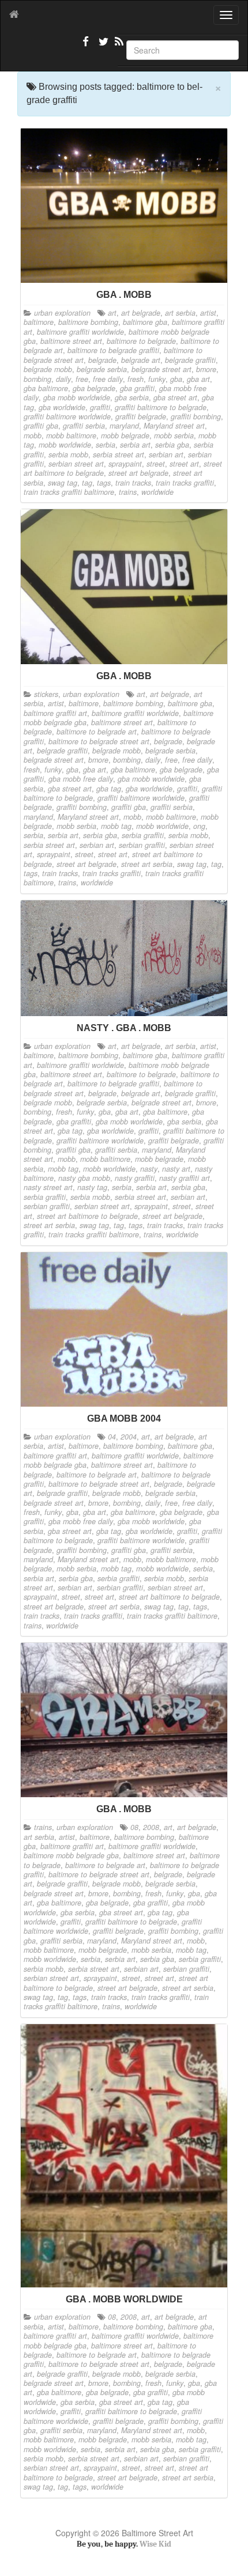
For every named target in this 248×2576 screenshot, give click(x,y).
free (82, 379)
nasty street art (48, 1187)
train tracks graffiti (185, 483)
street (156, 464)
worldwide (157, 492)
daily (63, 379)
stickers (46, 694)
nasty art (176, 1169)
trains (128, 492)
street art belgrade (138, 473)
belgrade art (141, 360)
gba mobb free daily (81, 779)
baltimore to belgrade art (97, 732)
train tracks (133, 483)
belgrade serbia (102, 369)
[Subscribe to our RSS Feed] (118, 46)
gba (176, 379)
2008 (151, 1827)
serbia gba (172, 445)
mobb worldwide (65, 445)
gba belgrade (94, 388)
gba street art (175, 397)
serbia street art (119, 454)
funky (157, 379)
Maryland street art (174, 426)
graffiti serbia (84, 426)
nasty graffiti (135, 1178)
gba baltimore (46, 388)
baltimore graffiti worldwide (80, 332)
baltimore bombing (88, 322)
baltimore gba (145, 322)
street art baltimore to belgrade (87, 1216)
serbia (106, 445)
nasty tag (92, 1187)
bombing (37, 379)
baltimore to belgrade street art (99, 741)
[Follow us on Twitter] (102, 46)
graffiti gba (41, 426)
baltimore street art (71, 341)
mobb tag (116, 826)
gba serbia (132, 397)
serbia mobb (68, 454)
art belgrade (141, 313)
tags (104, 483)
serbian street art (76, 464)
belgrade (102, 360)
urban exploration (62, 313)
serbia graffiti (143, 835)
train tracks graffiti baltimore (69, 492)
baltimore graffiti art (55, 713)
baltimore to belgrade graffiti (113, 350)
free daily (108, 379)
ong (199, 826)
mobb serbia (174, 435)
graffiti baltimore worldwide (67, 416)
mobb (33, 435)
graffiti (100, 407)
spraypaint (125, 464)
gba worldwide (62, 407)
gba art (198, 379)
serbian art (166, 454)
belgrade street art (161, 369)
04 (112, 1437)
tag (87, 483)
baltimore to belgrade (141, 341)
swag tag (63, 483)
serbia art (135, 445)
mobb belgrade (125, 435)
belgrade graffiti (190, 360)
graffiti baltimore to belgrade (161, 407)
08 (134, 1827)
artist (208, 313)
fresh (136, 379)
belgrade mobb (48, 369)
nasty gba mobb (84, 1178)
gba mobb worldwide (77, 397)
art (112, 313)
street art (184, 464)
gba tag (109, 789)
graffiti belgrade (141, 416)
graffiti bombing (196, 416)
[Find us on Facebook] (86, 46)
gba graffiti (137, 388)
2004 (129, 1437)
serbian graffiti (142, 845)
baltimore (39, 322)
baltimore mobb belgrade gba (71, 1855)
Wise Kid (155, 2544)
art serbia (180, 313)
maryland (124, 426)
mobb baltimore (71, 435)
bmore (206, 369)
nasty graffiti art (185, 1178)
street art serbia (147, 864)
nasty (149, 1169)
